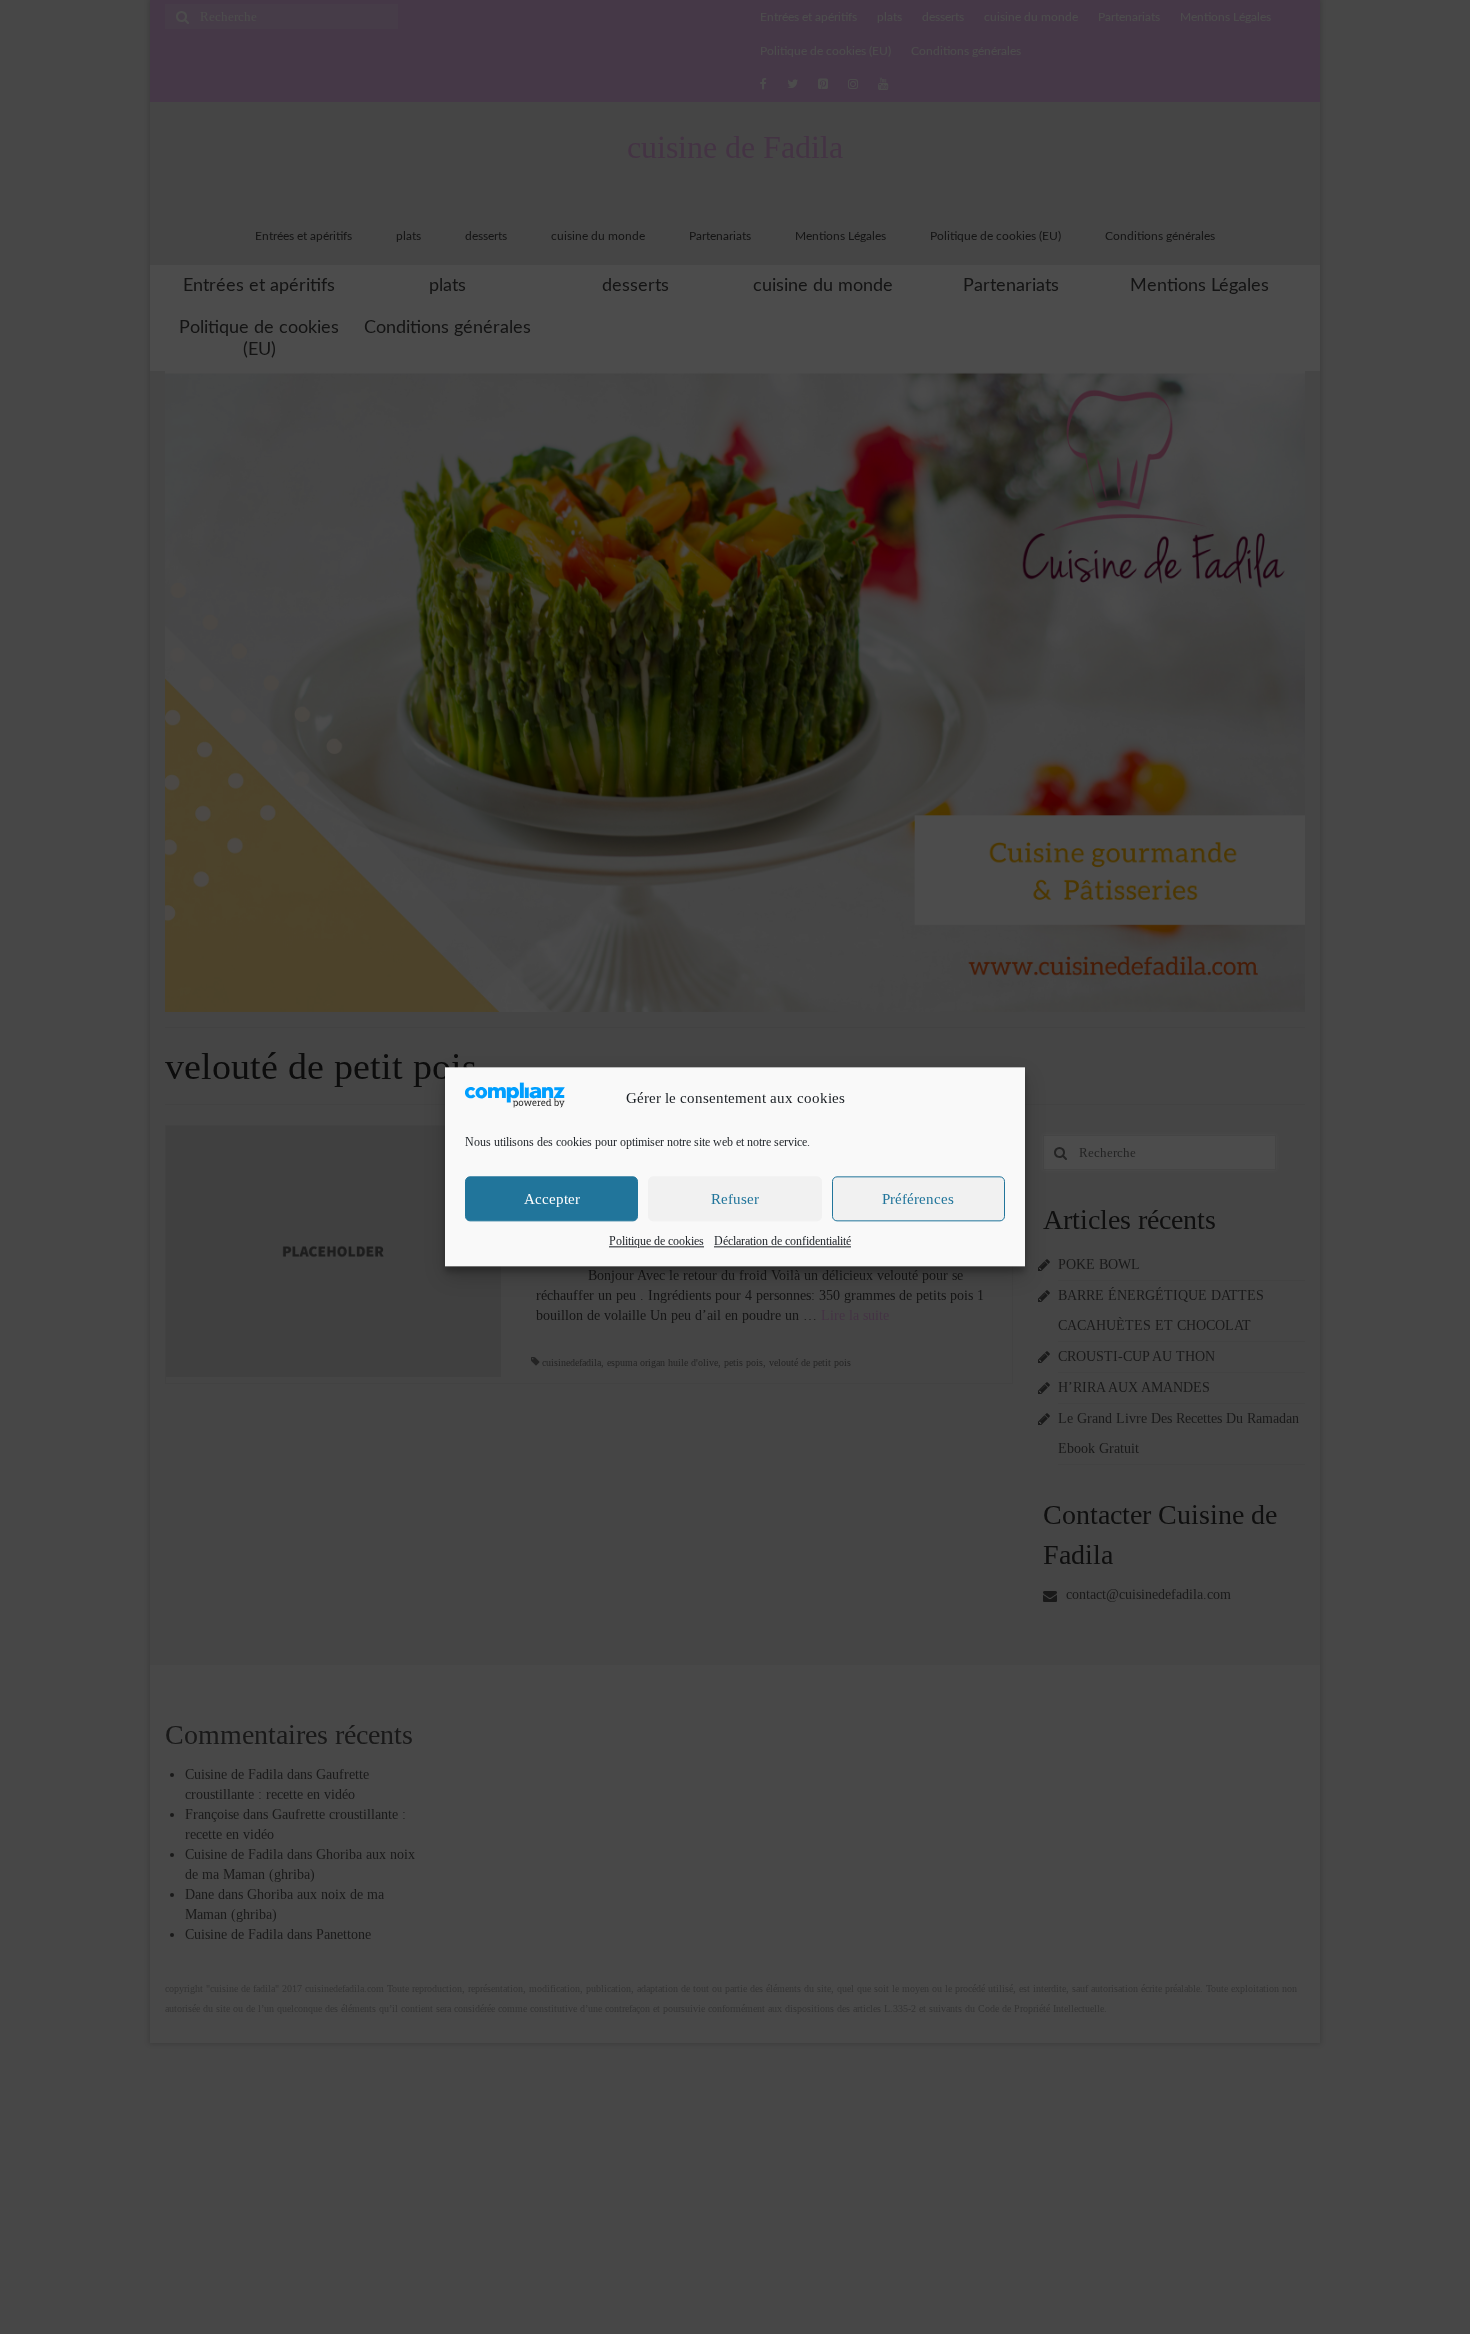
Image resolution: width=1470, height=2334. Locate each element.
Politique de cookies (656, 1242)
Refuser (735, 1199)
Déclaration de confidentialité (782, 1242)
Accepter (552, 1199)
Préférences (918, 1199)
